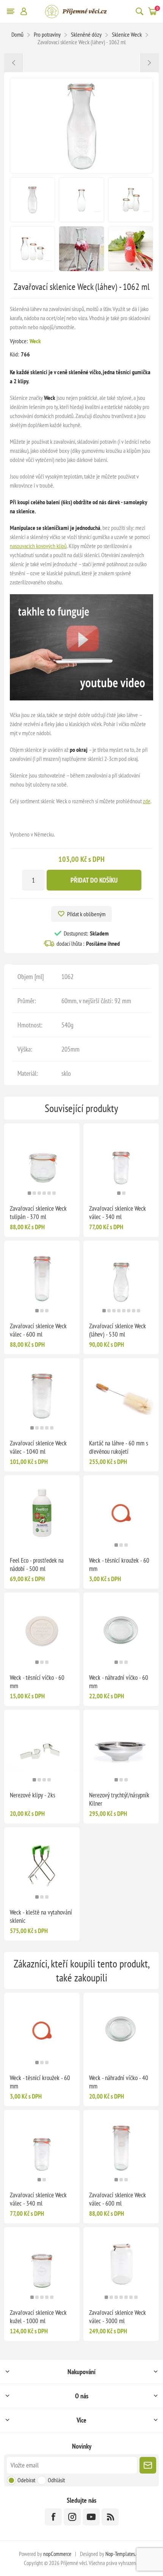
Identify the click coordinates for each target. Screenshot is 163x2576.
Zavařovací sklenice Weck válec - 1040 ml (38, 1447)
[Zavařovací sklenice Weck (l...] (149, 63)
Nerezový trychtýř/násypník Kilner (119, 1799)
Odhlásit (56, 2480)
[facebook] (53, 2517)
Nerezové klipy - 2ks (33, 1795)
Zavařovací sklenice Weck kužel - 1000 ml (38, 2317)
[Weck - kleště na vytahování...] (14, 63)
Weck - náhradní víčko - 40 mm (119, 2082)
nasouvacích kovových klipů (38, 546)
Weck (35, 341)
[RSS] (110, 2517)
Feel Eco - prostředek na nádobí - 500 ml (37, 1564)
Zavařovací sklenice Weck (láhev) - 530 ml (118, 1330)
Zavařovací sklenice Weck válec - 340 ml (118, 1213)
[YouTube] (91, 2517)
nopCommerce (57, 2554)
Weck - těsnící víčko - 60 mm (37, 1682)
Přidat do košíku (94, 880)
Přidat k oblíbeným (86, 914)
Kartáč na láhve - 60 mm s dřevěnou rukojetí (119, 1447)
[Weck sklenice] (82, 698)
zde (147, 801)
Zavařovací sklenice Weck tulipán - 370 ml (38, 1213)
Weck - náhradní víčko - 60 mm (119, 1682)
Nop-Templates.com (125, 2554)
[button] (29, 1193)
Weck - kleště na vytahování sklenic (41, 1916)
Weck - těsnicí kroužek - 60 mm (119, 1564)
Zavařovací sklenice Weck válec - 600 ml (38, 1330)
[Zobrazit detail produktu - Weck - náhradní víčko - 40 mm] (121, 2030)
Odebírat (26, 2480)
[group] (42, 1161)
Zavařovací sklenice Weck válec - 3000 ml (118, 2317)
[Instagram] (72, 2517)
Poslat (148, 2465)
